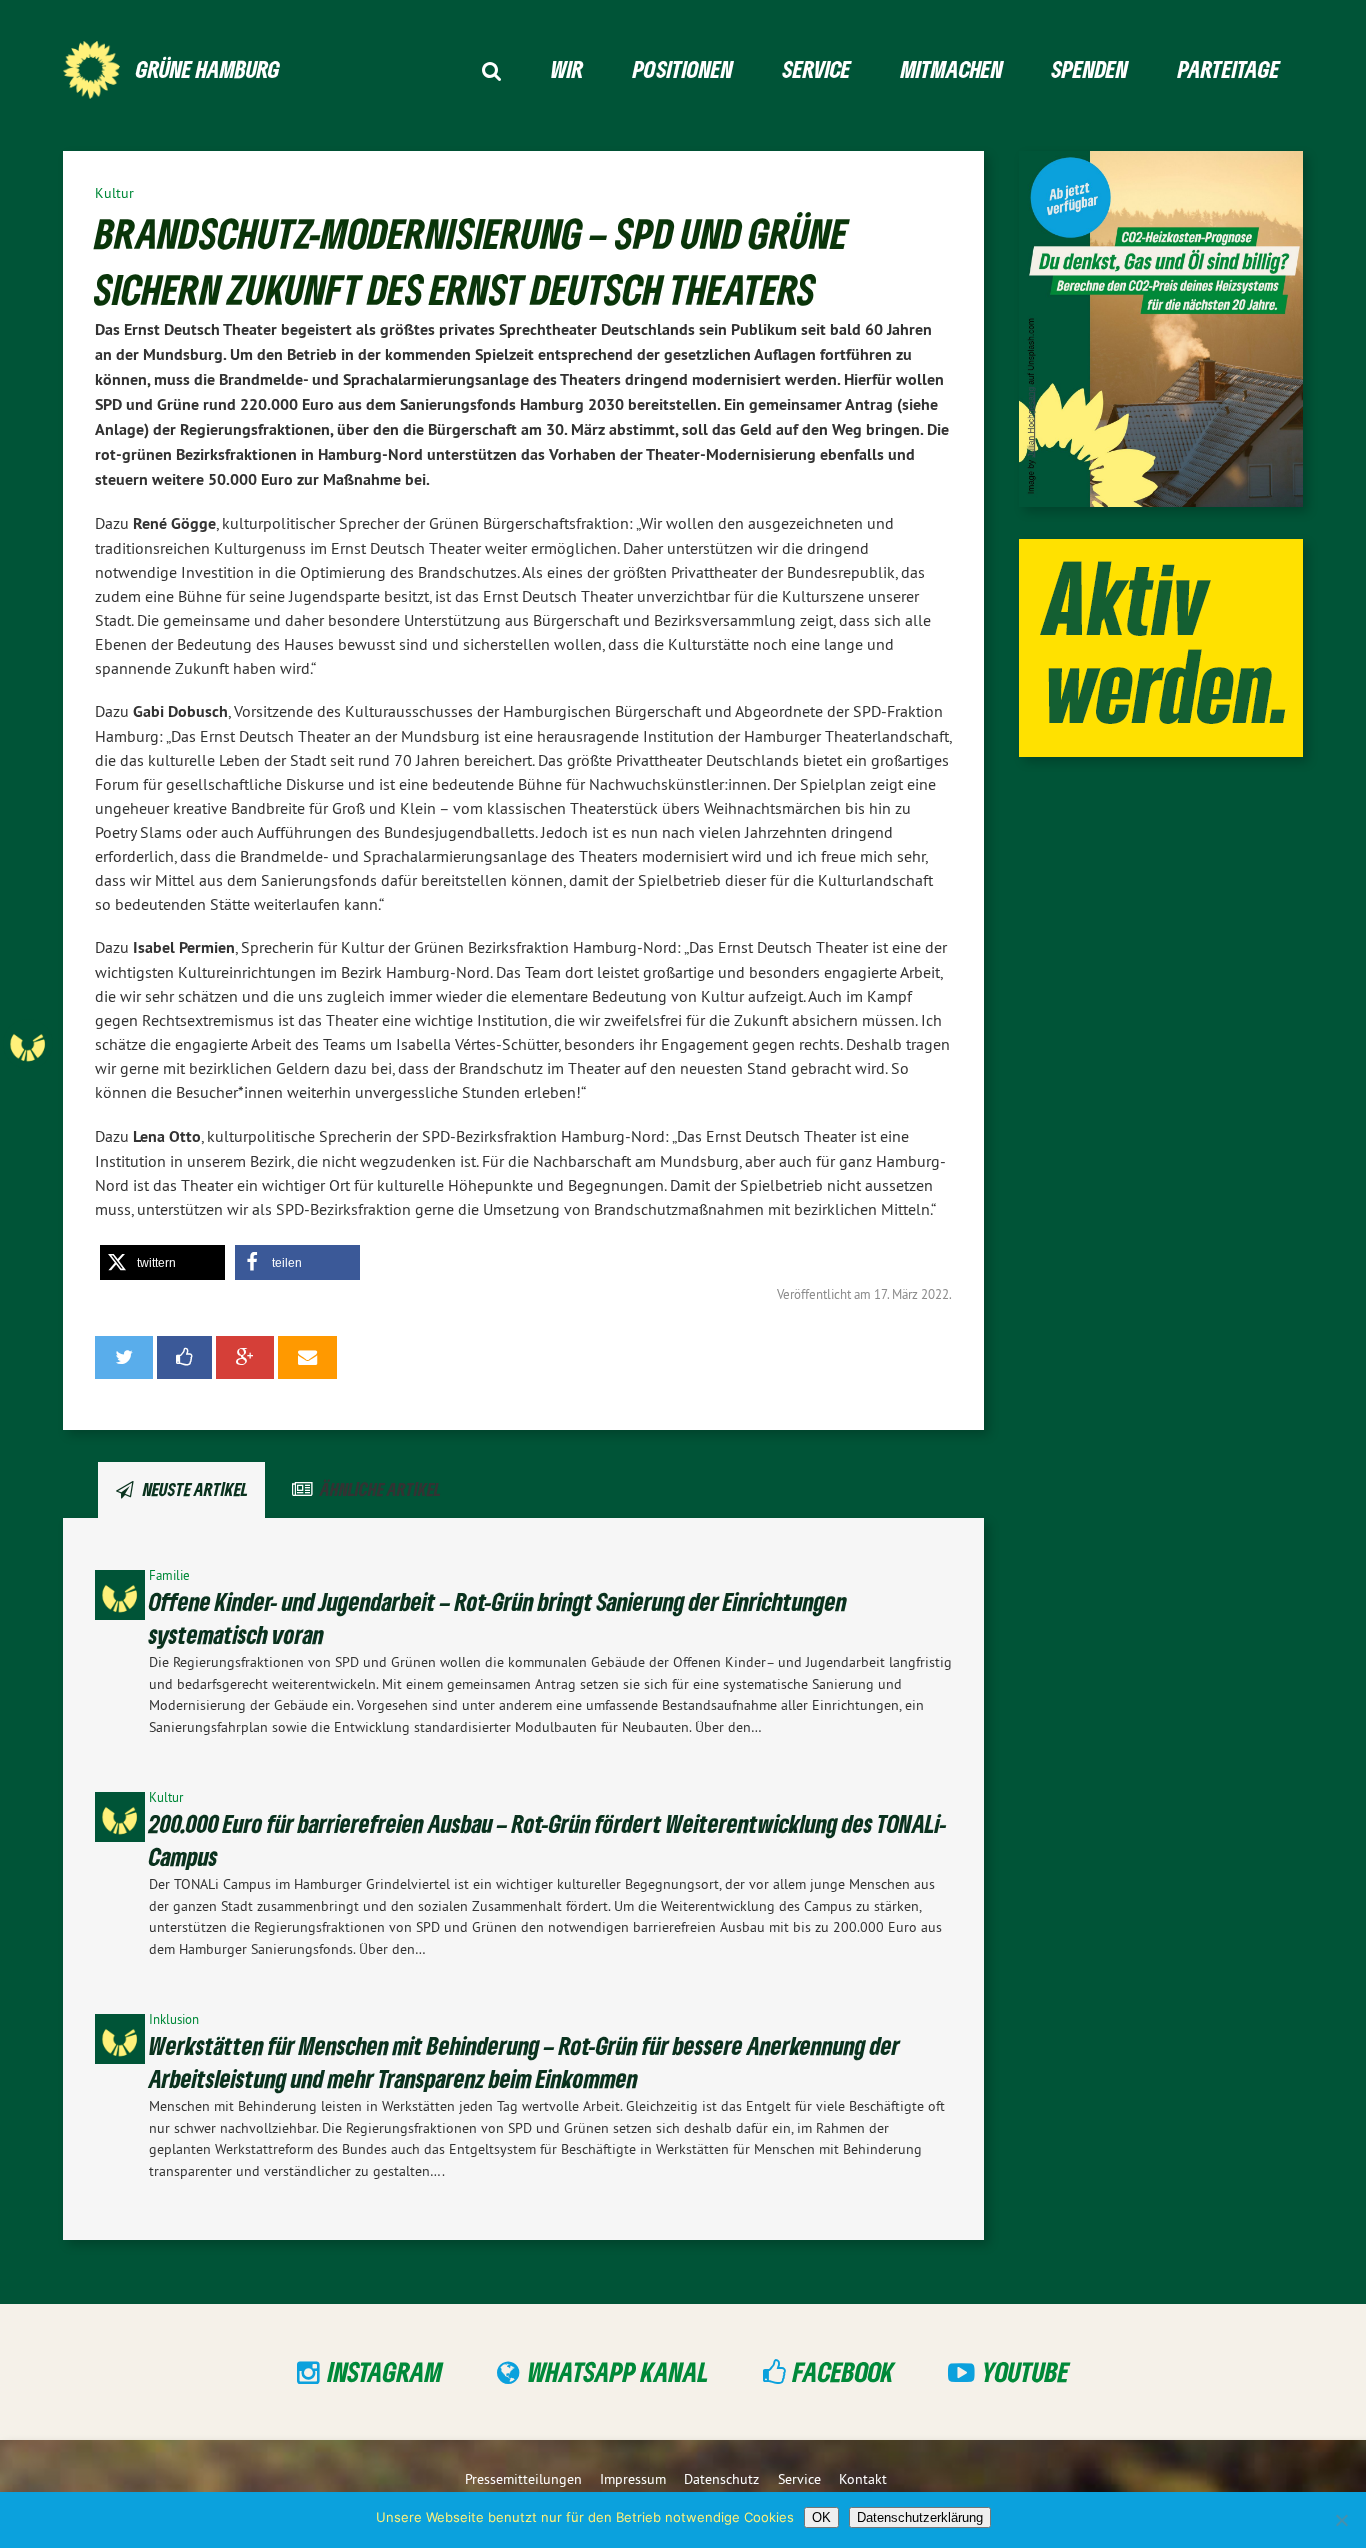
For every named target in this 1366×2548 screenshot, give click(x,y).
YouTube (1025, 2371)
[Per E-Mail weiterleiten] (307, 1357)
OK (821, 2517)
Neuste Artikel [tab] (195, 1489)
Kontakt (863, 2479)
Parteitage (1229, 68)
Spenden (1090, 68)
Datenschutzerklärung (920, 2517)
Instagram (385, 2371)
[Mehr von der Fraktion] (78, 1044)
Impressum (633, 2479)
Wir (567, 68)
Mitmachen (952, 68)
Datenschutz (721, 2479)
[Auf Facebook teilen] (185, 1357)
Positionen (683, 68)
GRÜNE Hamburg (208, 68)
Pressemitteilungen (523, 2479)
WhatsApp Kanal (618, 2371)
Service (817, 68)
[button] (162, 1262)
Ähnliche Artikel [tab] (380, 1489)
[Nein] (1341, 2520)
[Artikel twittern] (124, 1357)
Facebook (843, 2371)
